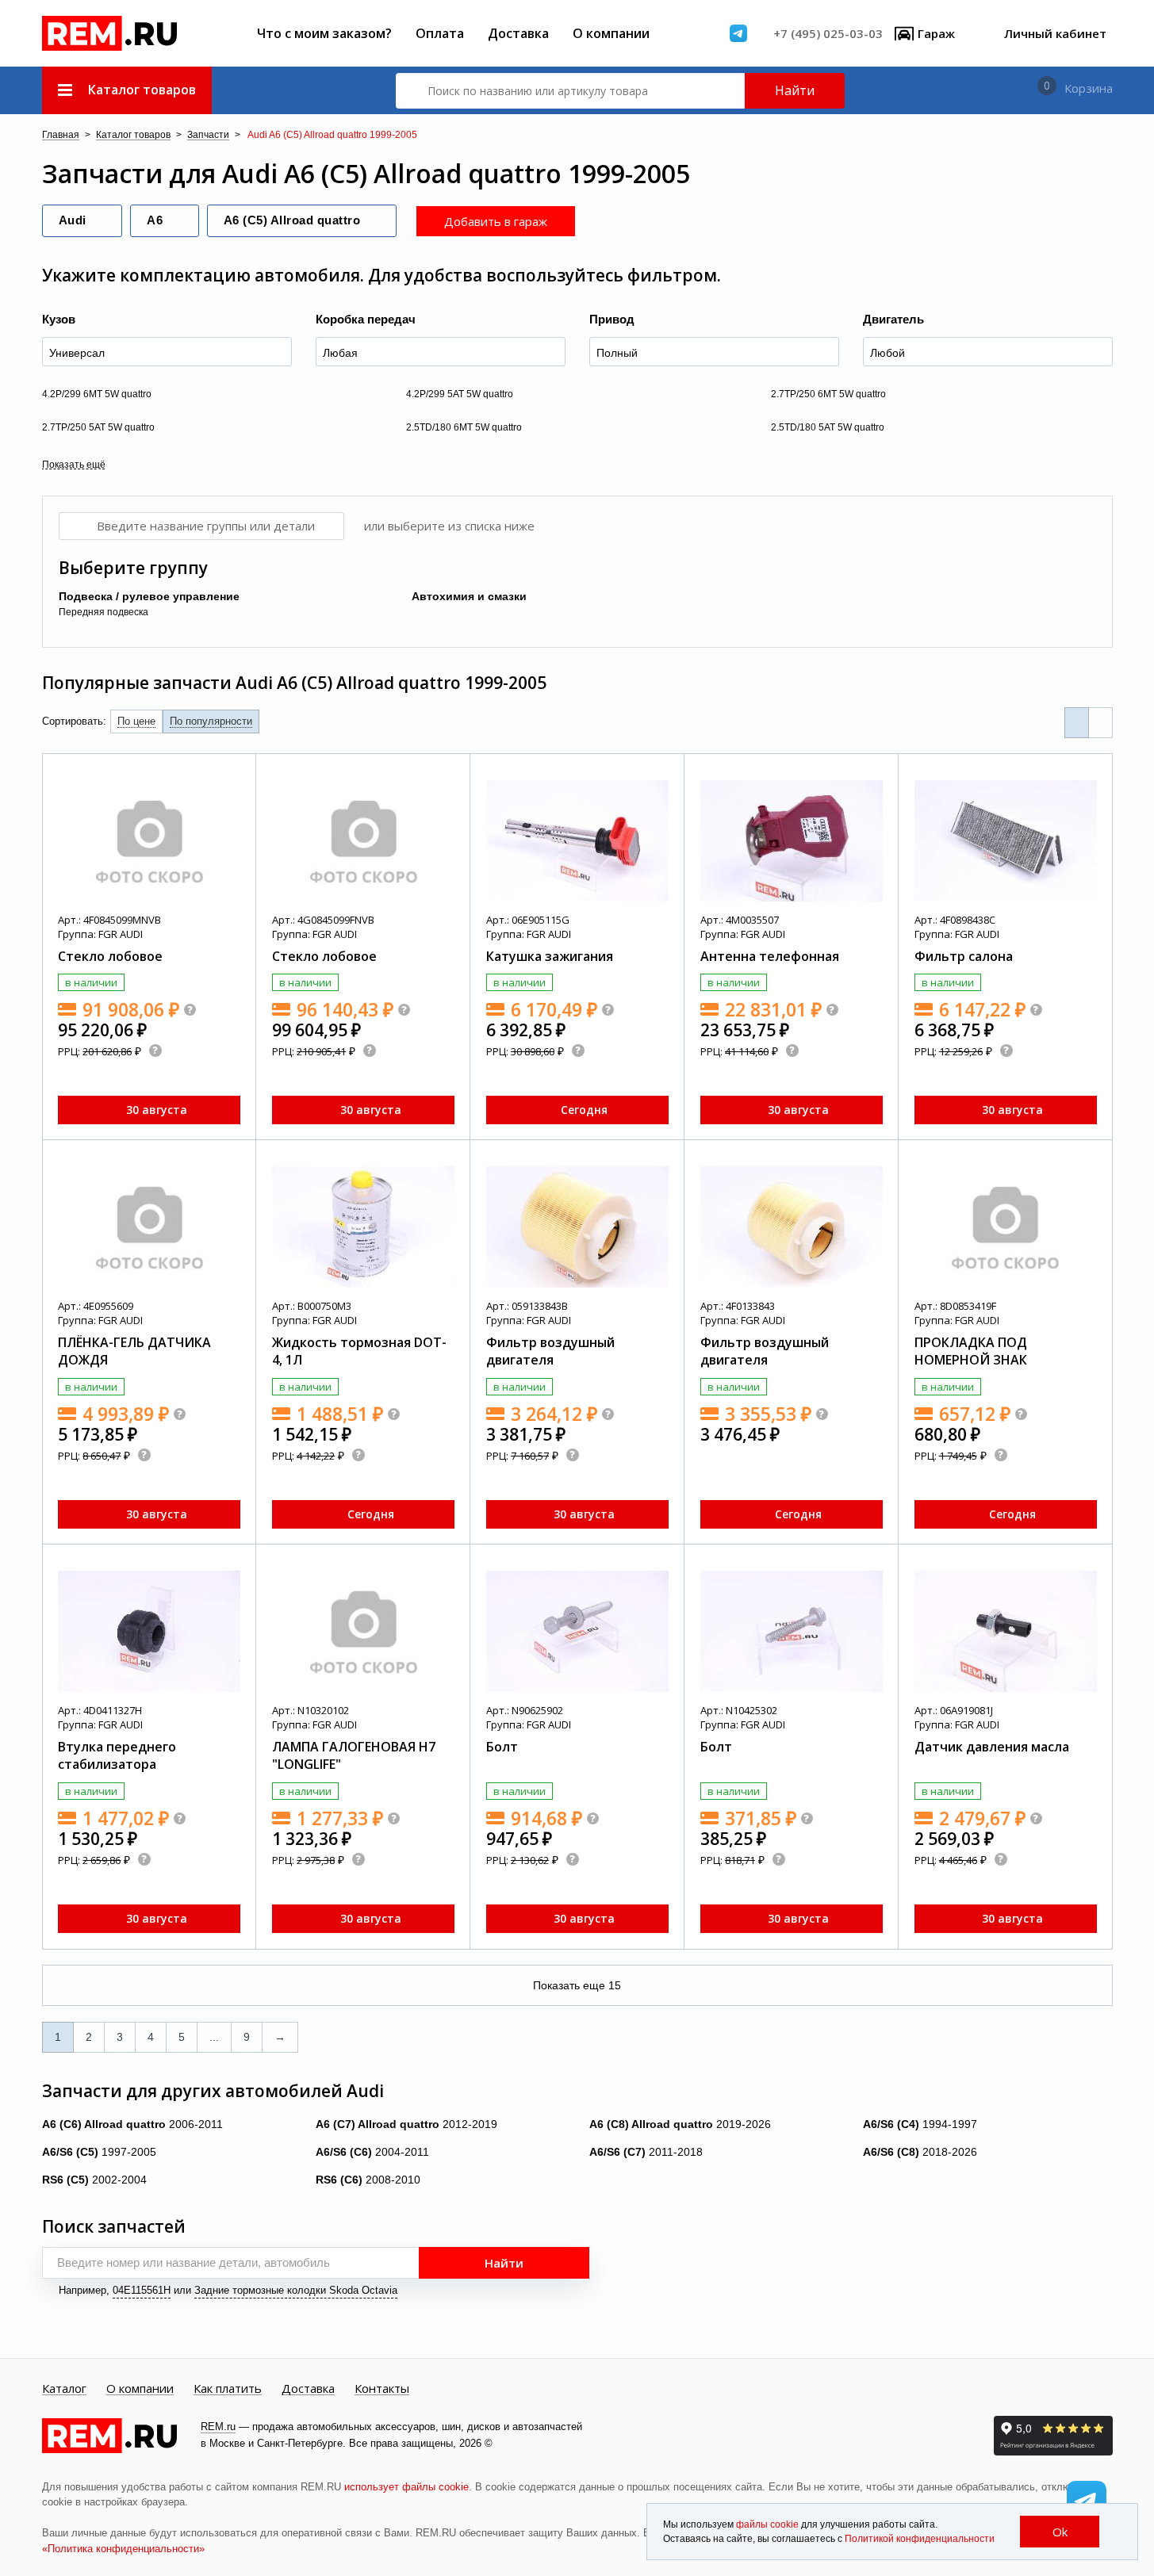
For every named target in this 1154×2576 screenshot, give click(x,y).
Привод (612, 319)
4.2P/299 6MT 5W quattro (97, 394)
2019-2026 (680, 2124)
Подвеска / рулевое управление (149, 596)
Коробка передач (366, 319)
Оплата (440, 33)
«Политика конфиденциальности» (123, 2549)
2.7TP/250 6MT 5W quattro (828, 394)
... (214, 2037)
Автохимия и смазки (469, 596)
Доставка (518, 33)
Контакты (382, 2389)
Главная (61, 135)
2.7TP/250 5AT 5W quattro (98, 427)
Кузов (59, 319)
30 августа (157, 1110)
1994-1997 (920, 2124)
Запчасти (208, 135)
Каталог (64, 2389)
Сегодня (584, 1110)
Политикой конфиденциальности (920, 2539)
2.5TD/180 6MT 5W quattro (464, 427)
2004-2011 (372, 2152)
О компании (611, 33)
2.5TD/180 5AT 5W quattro (828, 427)
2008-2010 (368, 2180)
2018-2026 (920, 2152)
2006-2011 (132, 2124)
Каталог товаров (133, 135)
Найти (795, 90)
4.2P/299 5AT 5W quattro (460, 394)
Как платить (228, 2389)
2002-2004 (94, 2180)
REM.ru (218, 2427)
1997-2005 (99, 2152)
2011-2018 (646, 2152)
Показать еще (577, 1985)
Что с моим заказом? (324, 33)
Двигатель (893, 319)
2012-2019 (406, 2124)
